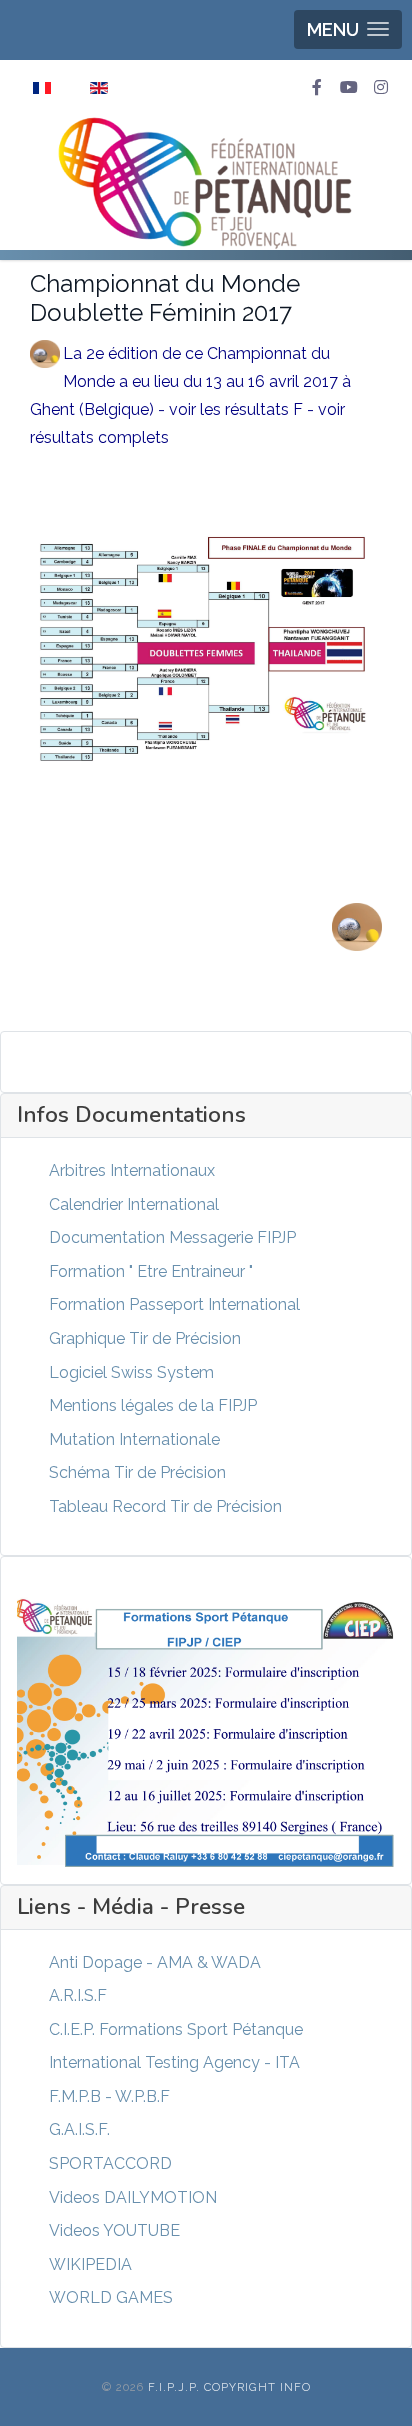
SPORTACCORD (110, 2163)
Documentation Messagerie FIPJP (172, 1237)
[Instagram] (381, 88)
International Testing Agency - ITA (174, 2062)
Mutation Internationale (134, 1439)
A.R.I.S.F (78, 1995)
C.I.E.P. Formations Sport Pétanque (176, 2029)
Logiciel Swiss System (131, 1372)
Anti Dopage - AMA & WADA (155, 1962)
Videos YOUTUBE (114, 2230)
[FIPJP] (206, 182)
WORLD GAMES (111, 2297)
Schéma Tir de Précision (137, 1472)
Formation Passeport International (174, 1304)
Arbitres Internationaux (132, 1170)
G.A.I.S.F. (79, 2129)
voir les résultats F (236, 409)
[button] (348, 29)
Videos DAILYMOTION (133, 2197)
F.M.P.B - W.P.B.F (109, 2096)
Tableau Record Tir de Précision (165, 1506)
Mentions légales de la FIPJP (153, 1405)
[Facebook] (317, 88)
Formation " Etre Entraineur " (151, 1271)
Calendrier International (134, 1204)
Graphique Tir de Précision (145, 1338)
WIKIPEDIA (90, 2264)
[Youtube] (349, 88)
